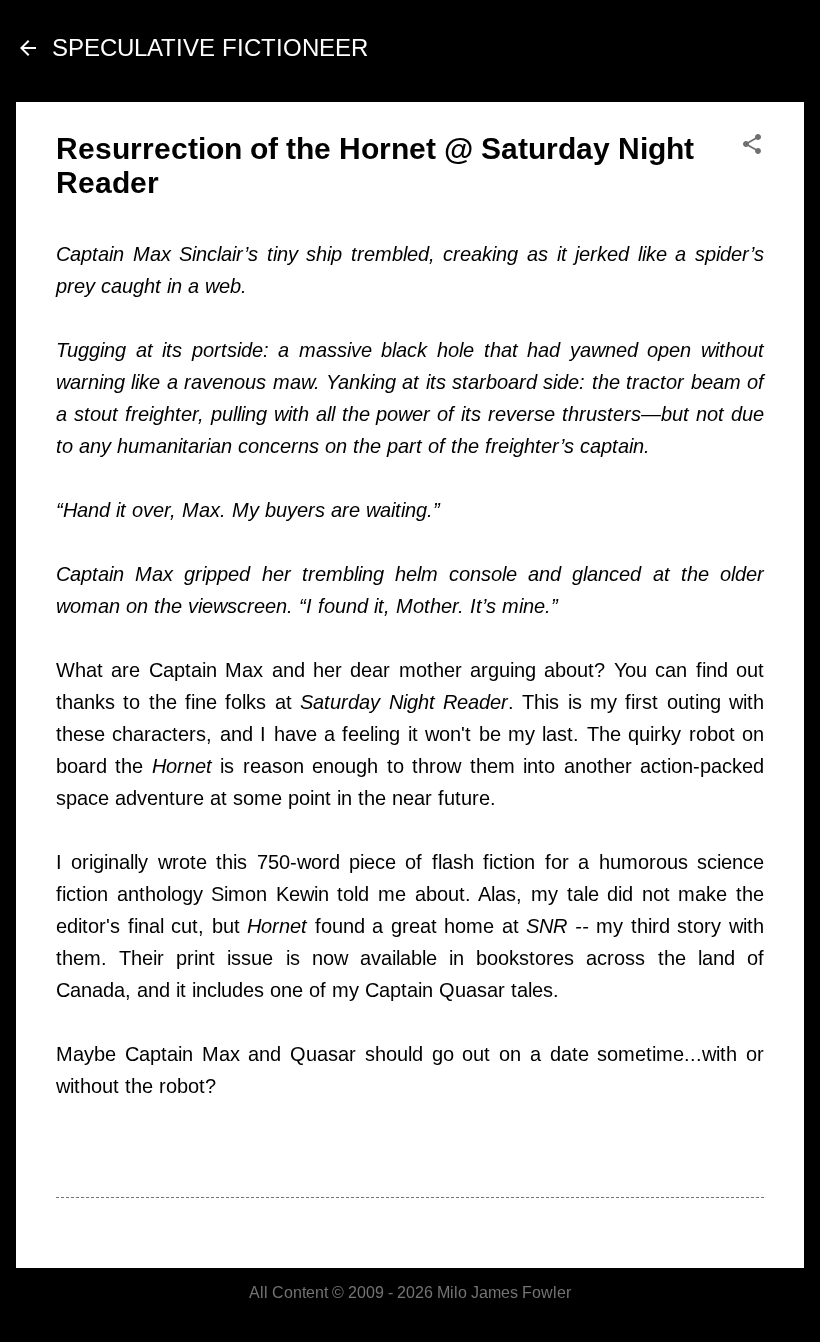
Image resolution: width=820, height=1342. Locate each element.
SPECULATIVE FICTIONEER (210, 47)
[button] (752, 145)
